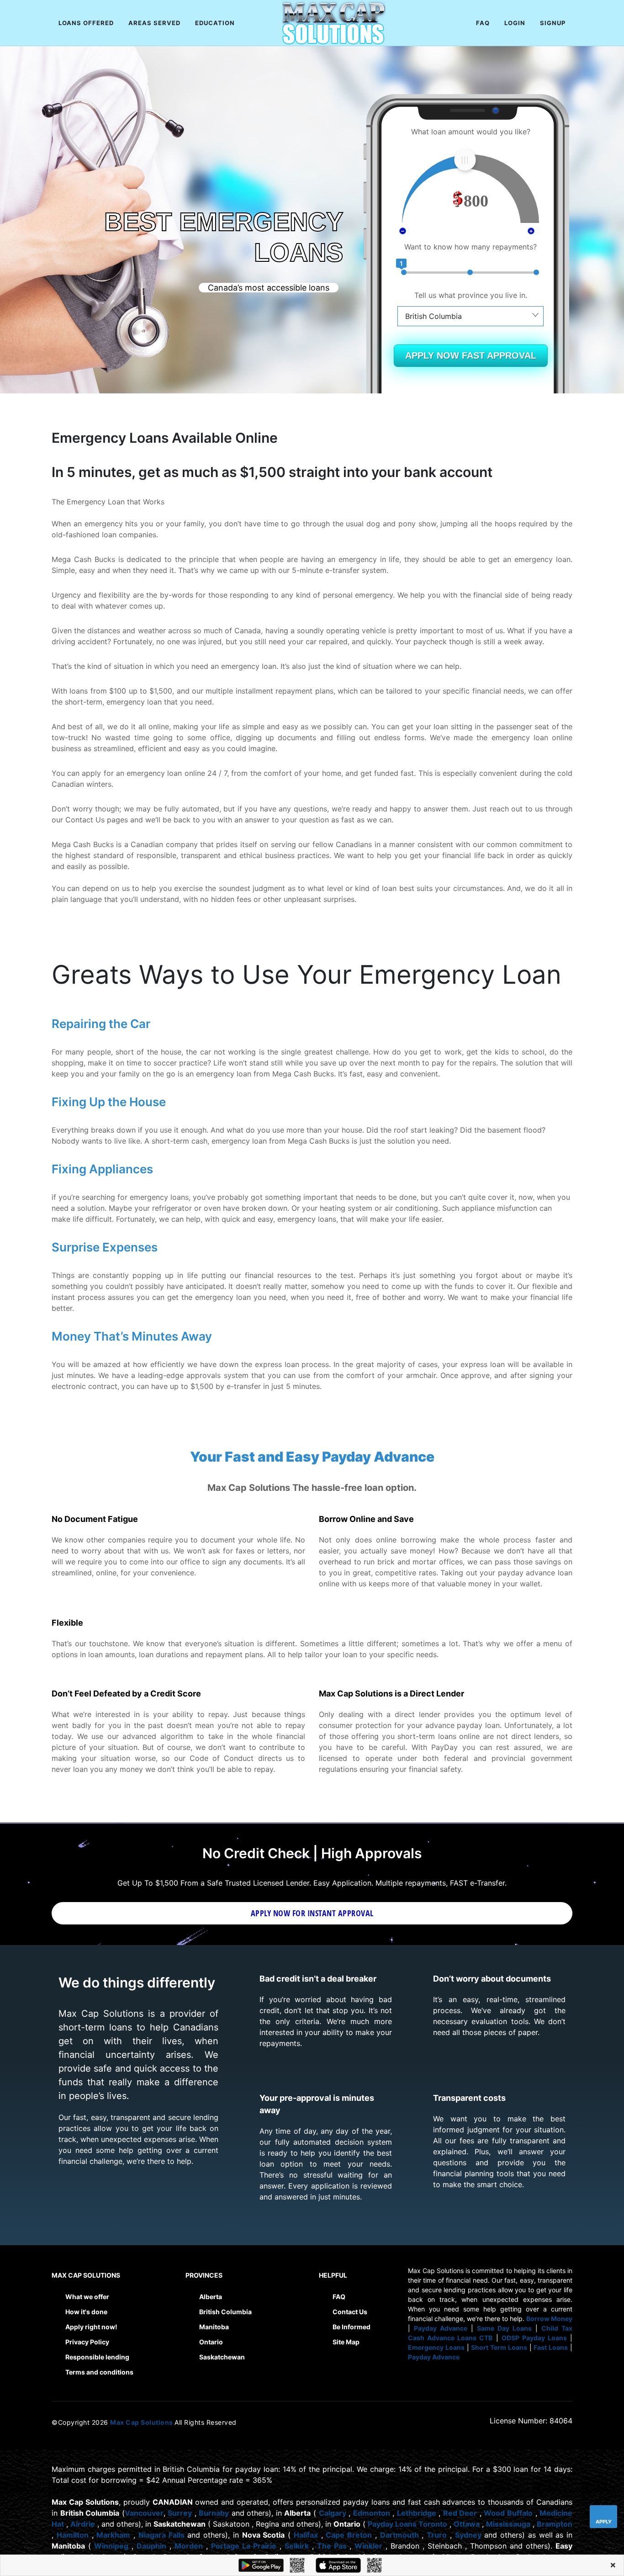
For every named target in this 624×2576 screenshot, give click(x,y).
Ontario (211, 2342)
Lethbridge (417, 2513)
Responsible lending (97, 2357)
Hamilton (73, 2535)
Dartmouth (399, 2535)
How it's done (86, 2312)
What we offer (87, 2297)
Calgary (333, 2513)
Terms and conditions (99, 2372)
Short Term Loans (499, 2347)
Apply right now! (91, 2327)
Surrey (180, 2513)
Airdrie (83, 2524)
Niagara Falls (161, 2535)
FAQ (339, 2297)
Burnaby (214, 2513)
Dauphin (151, 2546)
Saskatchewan (222, 2357)
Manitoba (214, 2327)
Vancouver (144, 2513)
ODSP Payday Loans (534, 2338)
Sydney (468, 2535)
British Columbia (225, 2312)
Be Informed (352, 2327)
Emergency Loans (436, 2347)
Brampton (555, 2524)
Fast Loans (551, 2347)
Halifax (306, 2535)
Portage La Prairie (244, 2546)
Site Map (346, 2342)
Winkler (368, 2546)
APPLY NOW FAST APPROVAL (471, 355)
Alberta (211, 2297)
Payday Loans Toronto (407, 2524)
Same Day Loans (504, 2328)
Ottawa (467, 2524)
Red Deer (460, 2513)
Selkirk (297, 2546)
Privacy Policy (87, 2342)
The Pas (332, 2546)
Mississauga (508, 2524)
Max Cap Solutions (142, 2422)
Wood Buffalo (508, 2513)
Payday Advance (441, 2328)
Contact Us (350, 2312)
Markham (113, 2535)
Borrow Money (549, 2319)
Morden (189, 2546)
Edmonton (372, 2513)
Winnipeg (111, 2546)
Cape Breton (349, 2535)
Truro (437, 2535)
